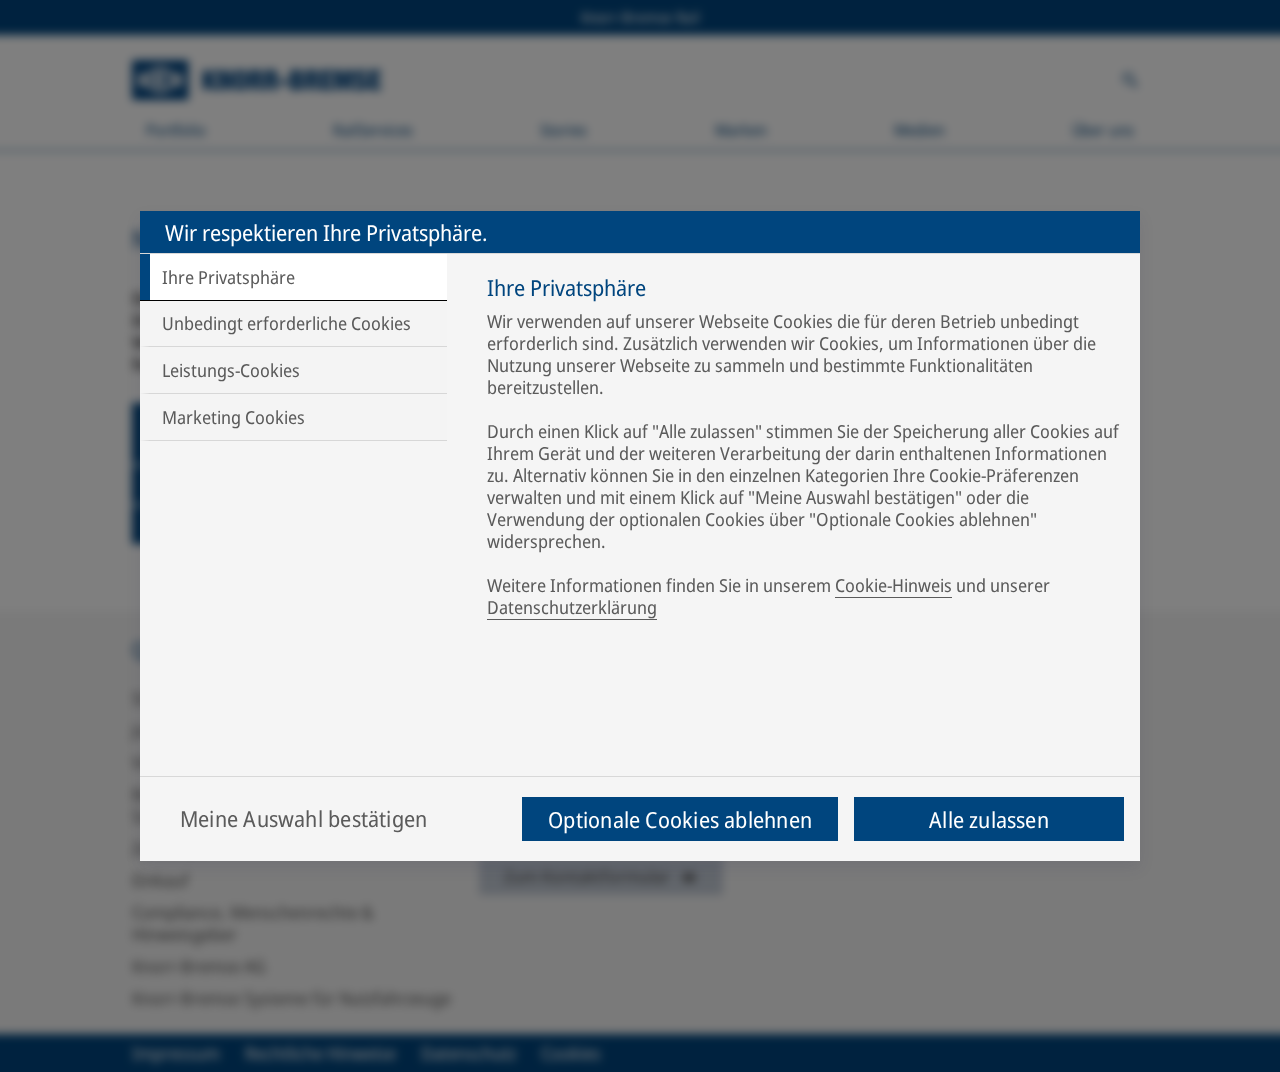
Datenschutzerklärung (572, 607)
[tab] (293, 277)
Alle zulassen (989, 819)
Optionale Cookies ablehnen (680, 819)
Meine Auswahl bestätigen (303, 818)
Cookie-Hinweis (893, 585)
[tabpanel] (803, 451)
